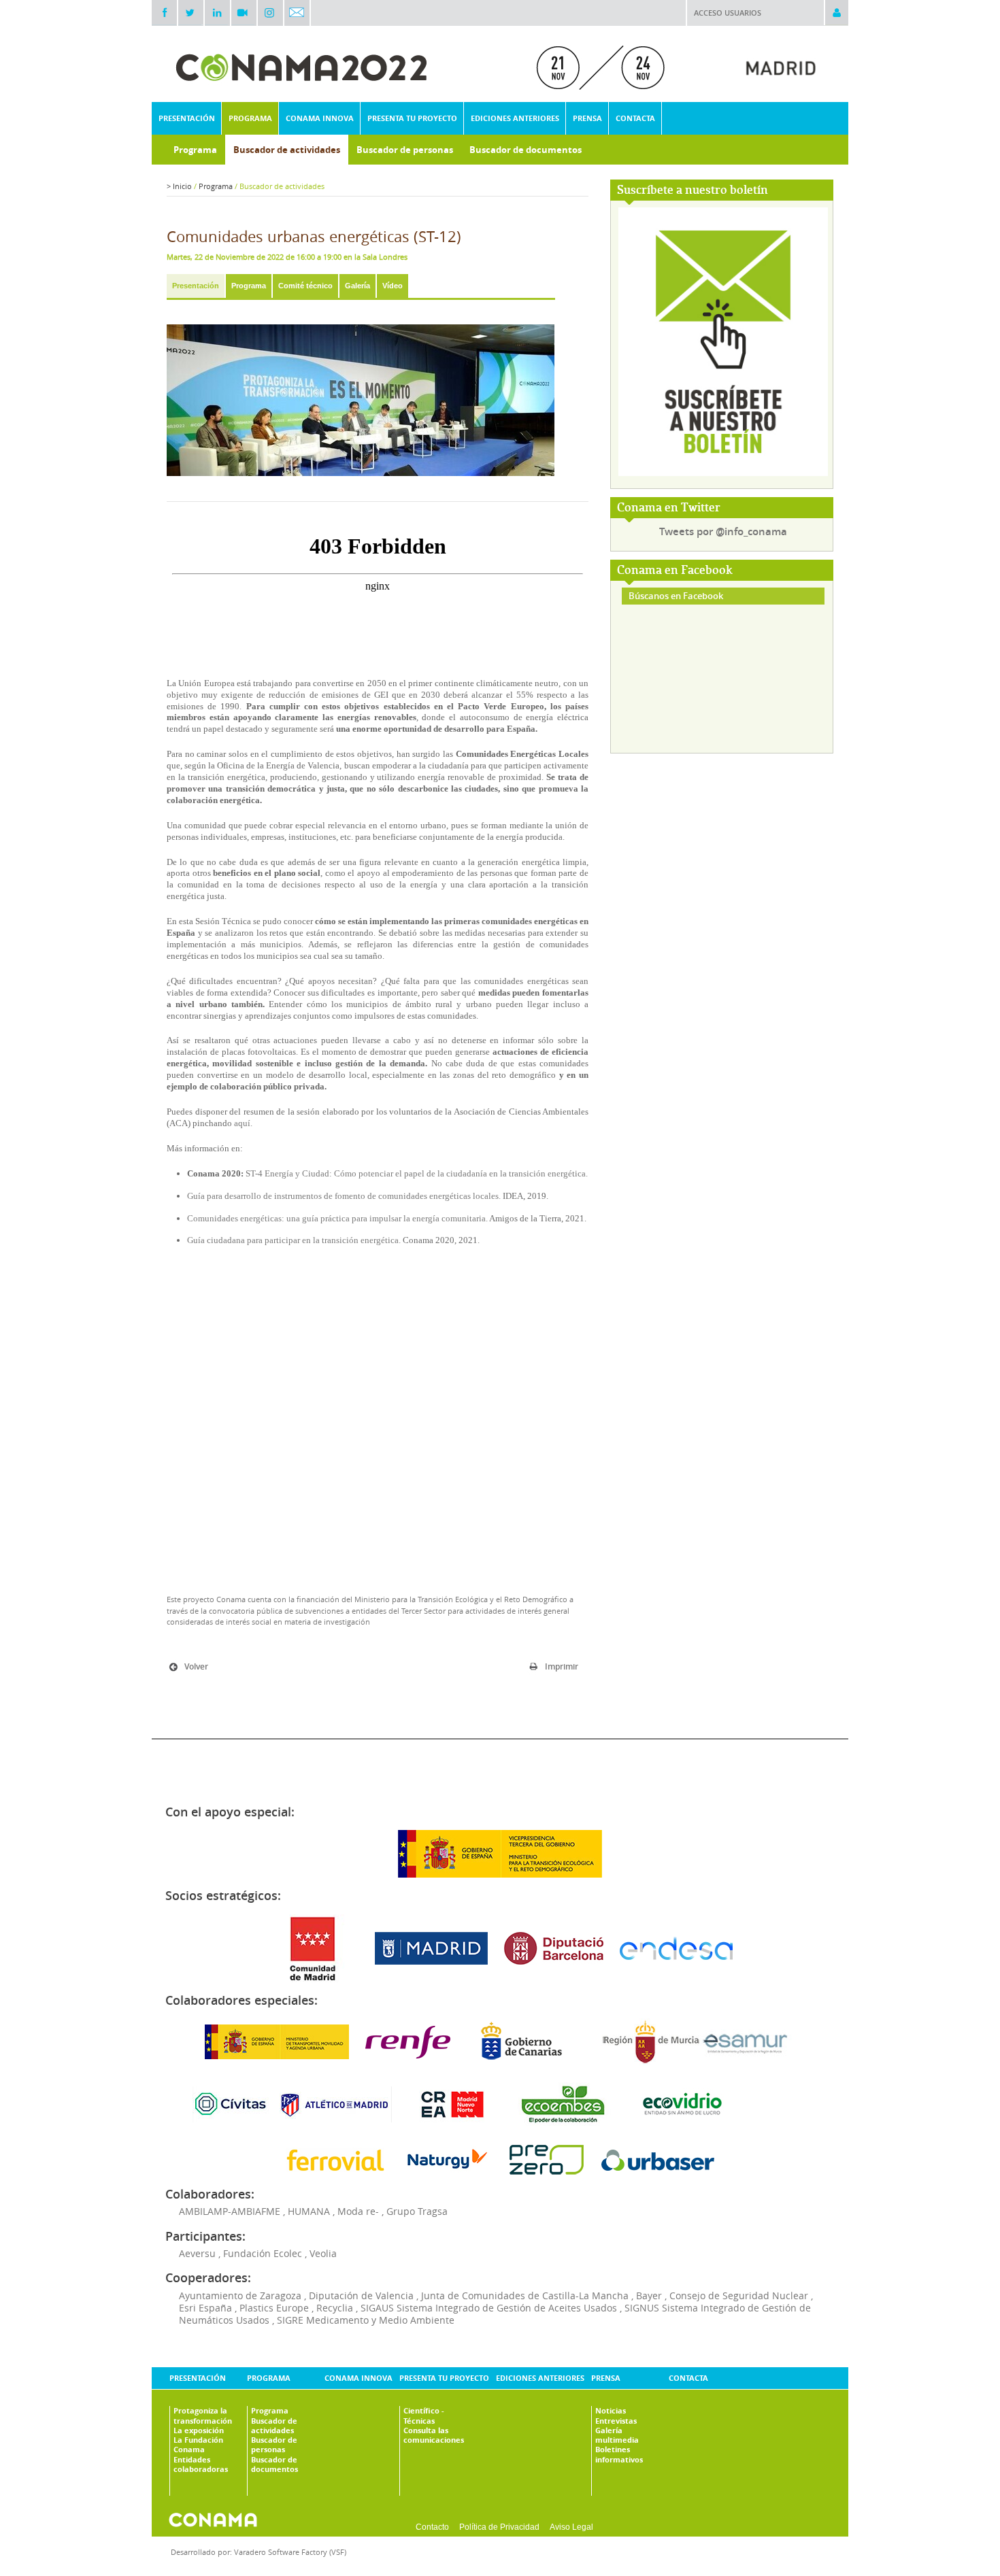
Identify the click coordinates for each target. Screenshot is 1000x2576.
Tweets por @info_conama (723, 531)
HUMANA (309, 2211)
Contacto (432, 2527)
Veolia (323, 2253)
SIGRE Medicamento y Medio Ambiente (366, 2320)
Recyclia (335, 2308)
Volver (196, 1666)
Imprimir (562, 1666)
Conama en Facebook (675, 571)
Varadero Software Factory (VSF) (290, 2552)
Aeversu (197, 2253)
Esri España (205, 2308)
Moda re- (358, 2211)
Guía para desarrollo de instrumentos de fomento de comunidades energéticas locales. (344, 1196)
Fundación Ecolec (263, 2253)
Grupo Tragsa (417, 2211)
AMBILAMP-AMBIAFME (230, 2211)
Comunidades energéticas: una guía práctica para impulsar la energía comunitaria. (338, 1218)
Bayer (649, 2295)
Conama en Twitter (669, 508)
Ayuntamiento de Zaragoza (240, 2295)
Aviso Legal (571, 2527)
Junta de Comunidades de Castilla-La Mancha (525, 2295)
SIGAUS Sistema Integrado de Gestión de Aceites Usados (489, 2308)
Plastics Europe (274, 2308)
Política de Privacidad (499, 2527)
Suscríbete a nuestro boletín (693, 191)
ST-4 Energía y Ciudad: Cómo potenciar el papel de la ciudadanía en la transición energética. (417, 1173)
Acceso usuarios (728, 13)
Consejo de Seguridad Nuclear (739, 2295)
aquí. (243, 1123)
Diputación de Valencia (361, 2295)
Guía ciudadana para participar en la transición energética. (294, 1240)
